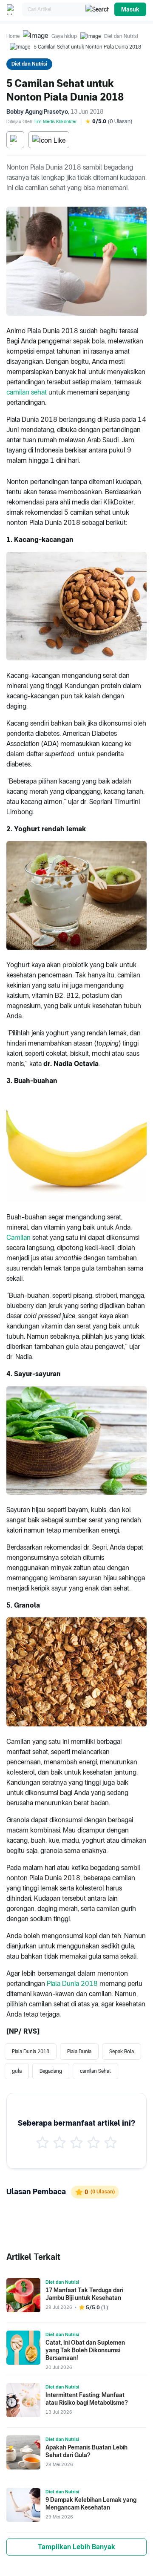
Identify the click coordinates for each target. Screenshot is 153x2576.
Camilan (18, 1238)
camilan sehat (27, 392)
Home (13, 36)
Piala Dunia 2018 (72, 1984)
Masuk (130, 9)
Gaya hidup (64, 36)
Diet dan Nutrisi (121, 36)
